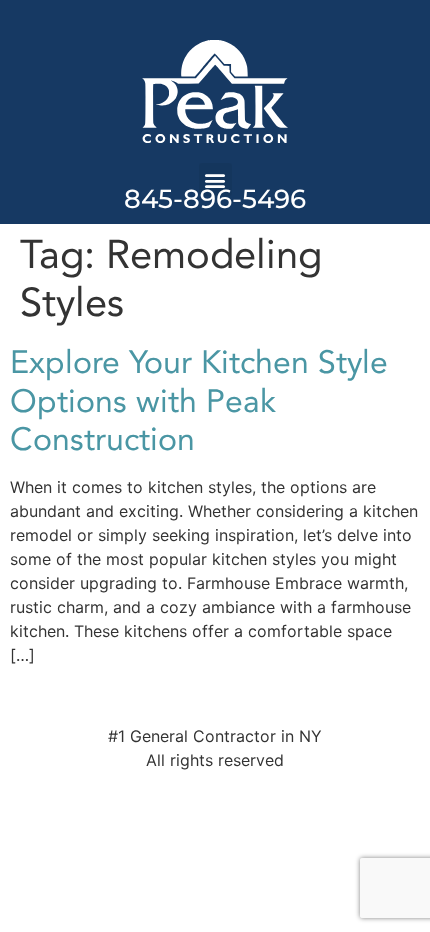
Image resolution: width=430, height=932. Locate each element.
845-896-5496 (215, 199)
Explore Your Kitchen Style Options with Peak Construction (199, 401)
